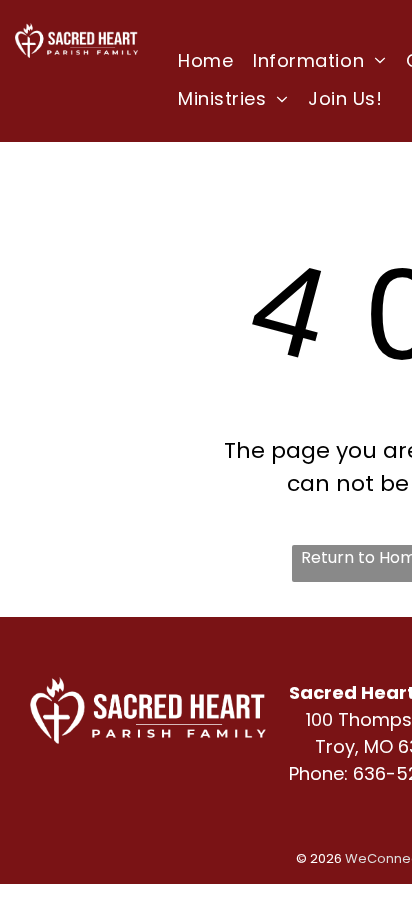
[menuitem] (205, 60)
